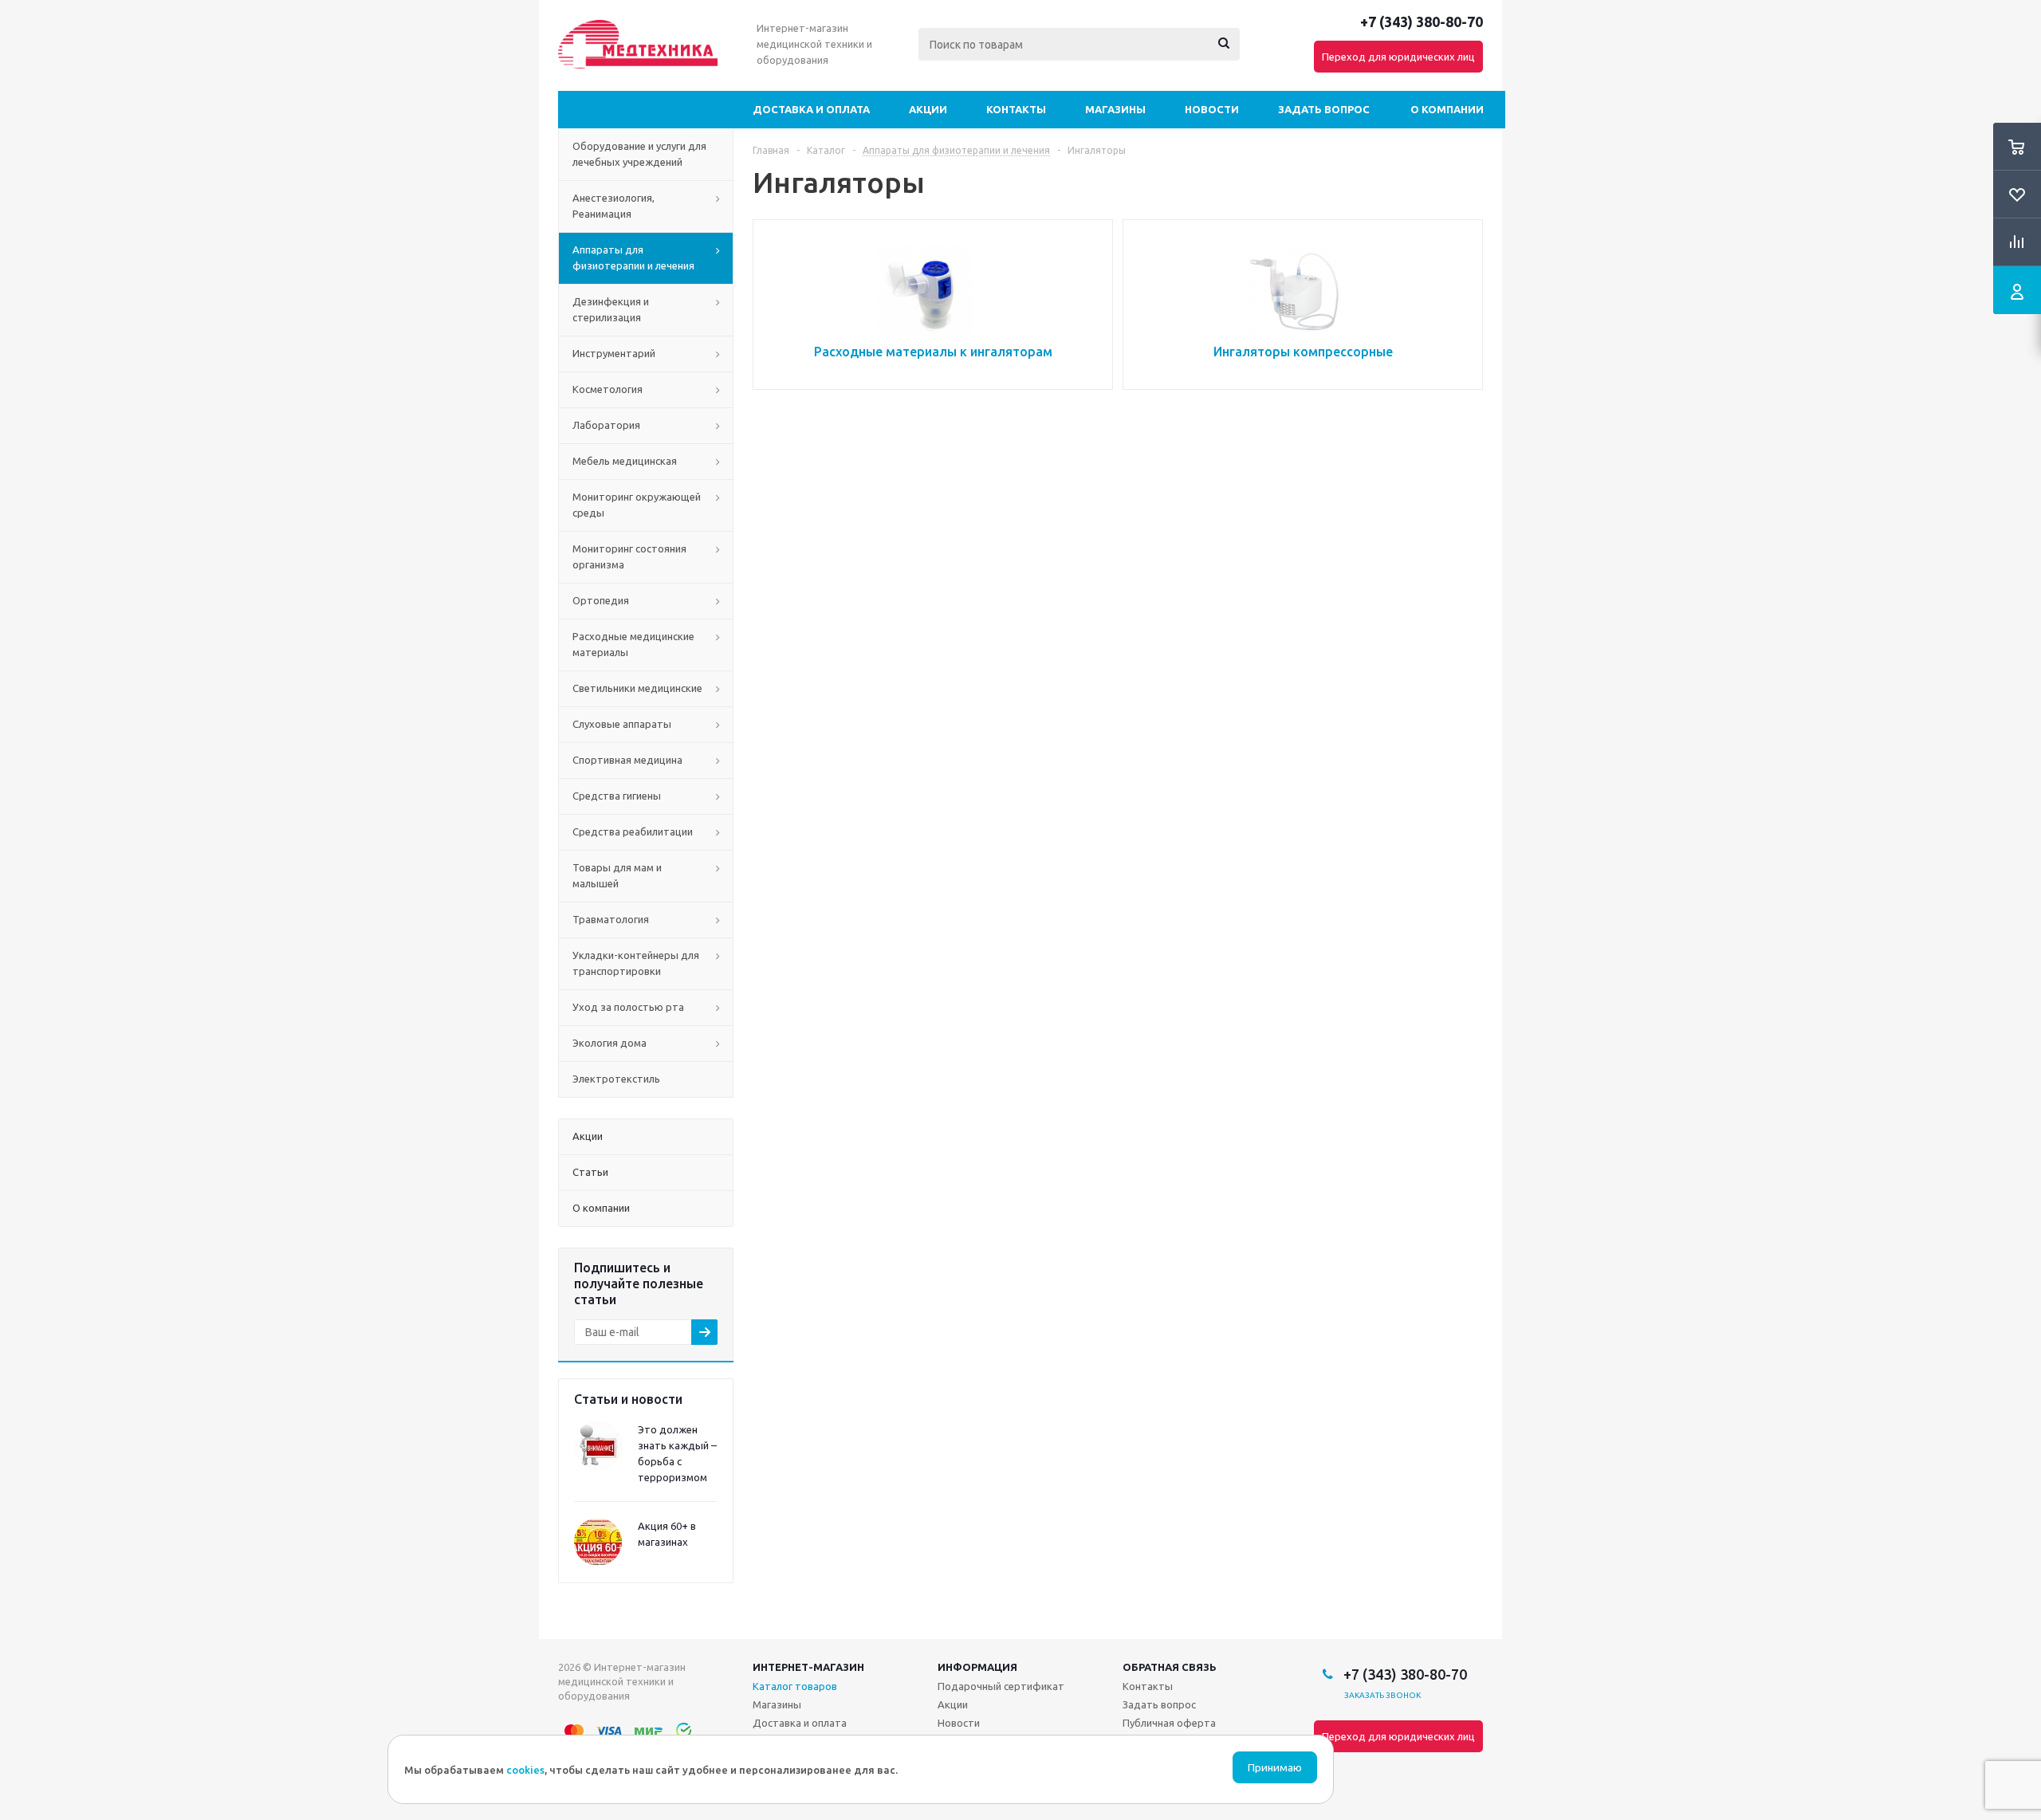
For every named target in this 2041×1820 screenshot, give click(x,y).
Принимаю (1275, 1768)
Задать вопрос (1324, 109)
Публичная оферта (1169, 1723)
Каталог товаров (795, 1686)
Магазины (1115, 109)
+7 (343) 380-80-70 (1422, 22)
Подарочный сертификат (1001, 1686)
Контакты (1016, 109)
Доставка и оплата (811, 109)
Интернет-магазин (808, 1667)
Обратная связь (1170, 1667)
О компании (1447, 109)
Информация (977, 1667)
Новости (1212, 109)
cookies (525, 1770)
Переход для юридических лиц (1398, 57)
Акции (928, 109)
